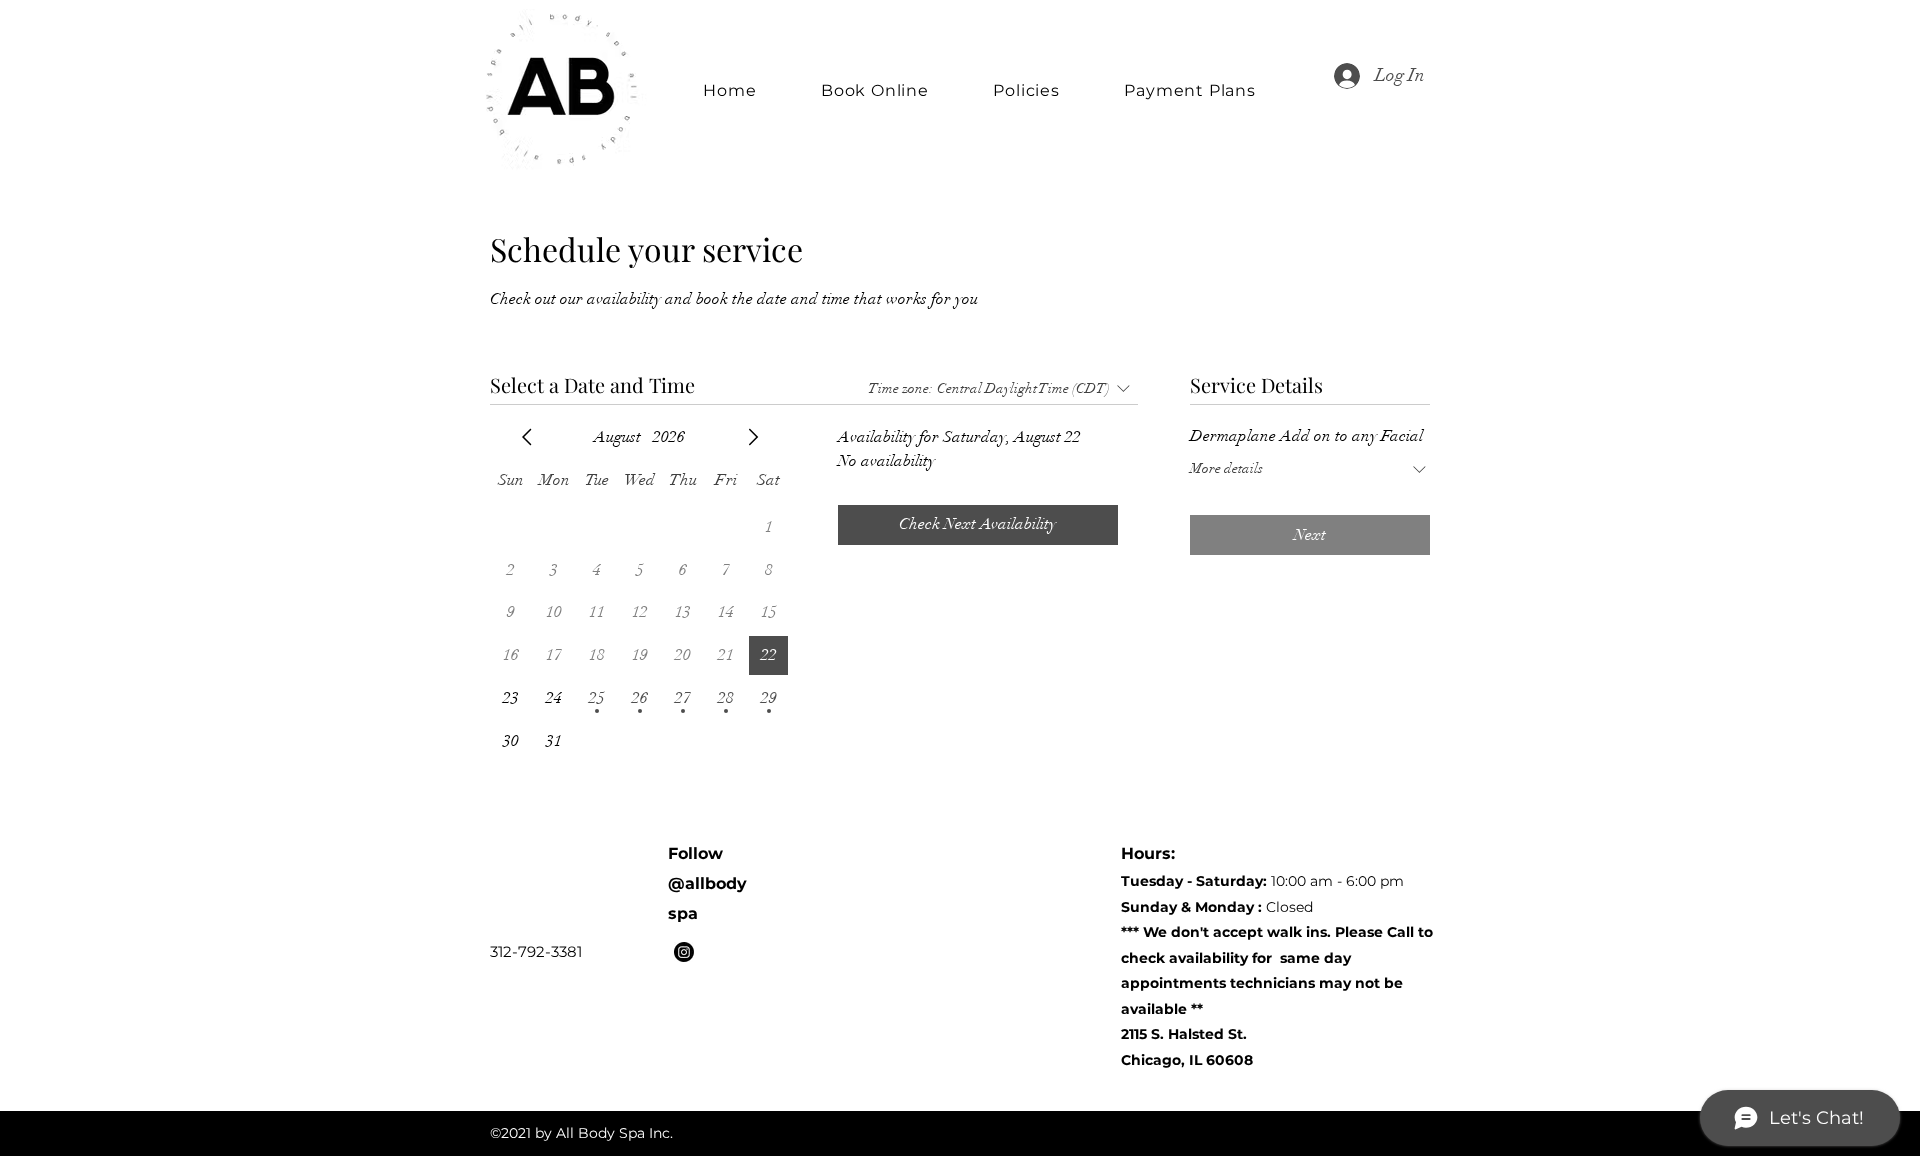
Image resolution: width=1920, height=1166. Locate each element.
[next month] (753, 437)
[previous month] (527, 437)
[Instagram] (684, 952)
